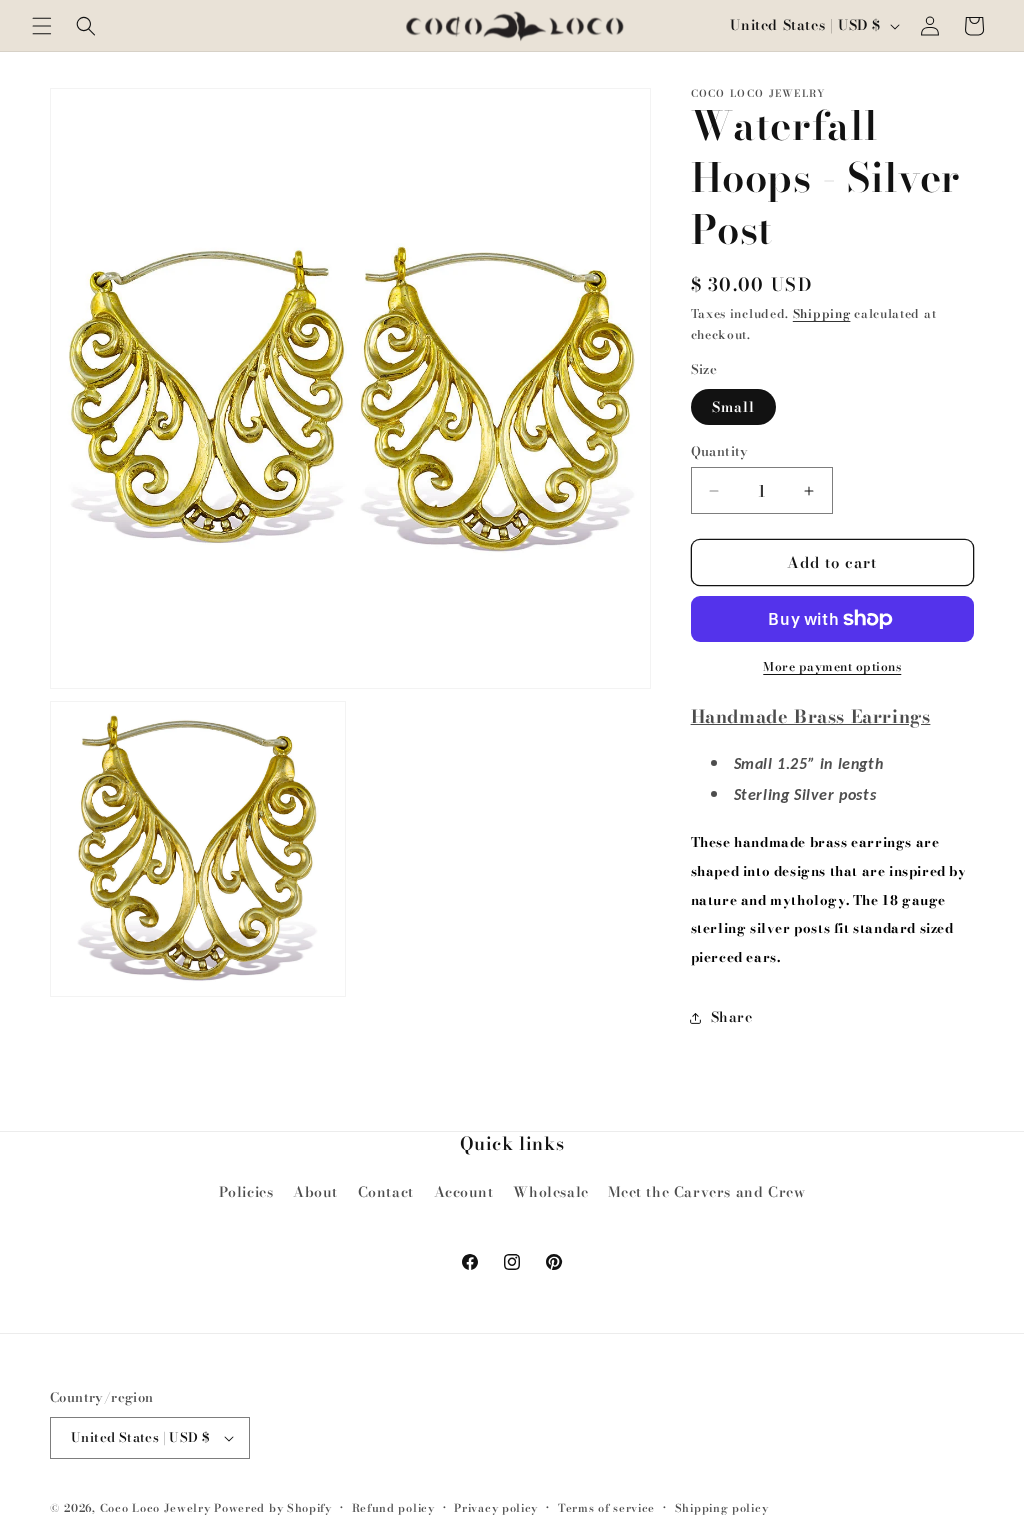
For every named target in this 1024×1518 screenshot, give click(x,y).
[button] (42, 26)
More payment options (832, 667)
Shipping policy (722, 1508)
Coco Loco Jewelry (155, 1508)
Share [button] (732, 1017)
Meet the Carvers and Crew (706, 1192)
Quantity (720, 451)
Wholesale (550, 1192)
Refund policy (393, 1508)
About (315, 1192)
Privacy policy (496, 1508)
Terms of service (606, 1508)
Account (464, 1192)
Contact (386, 1192)
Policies (246, 1192)
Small (733, 407)
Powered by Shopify (273, 1508)
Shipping (822, 313)
